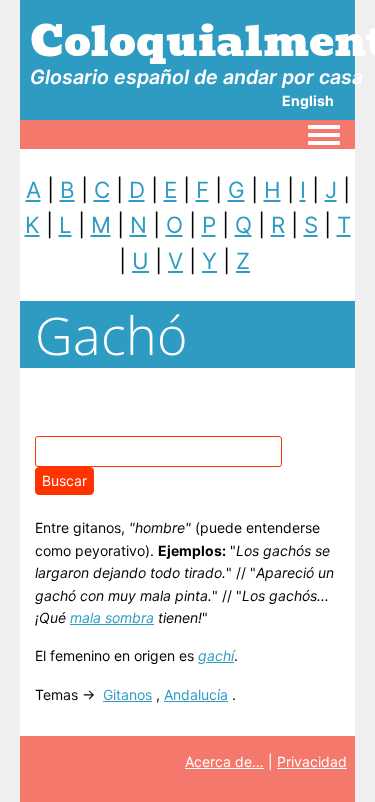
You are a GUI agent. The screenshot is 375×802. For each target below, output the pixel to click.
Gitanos (127, 694)
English (308, 100)
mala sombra (112, 617)
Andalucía (196, 694)
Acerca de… (224, 761)
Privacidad (312, 761)
